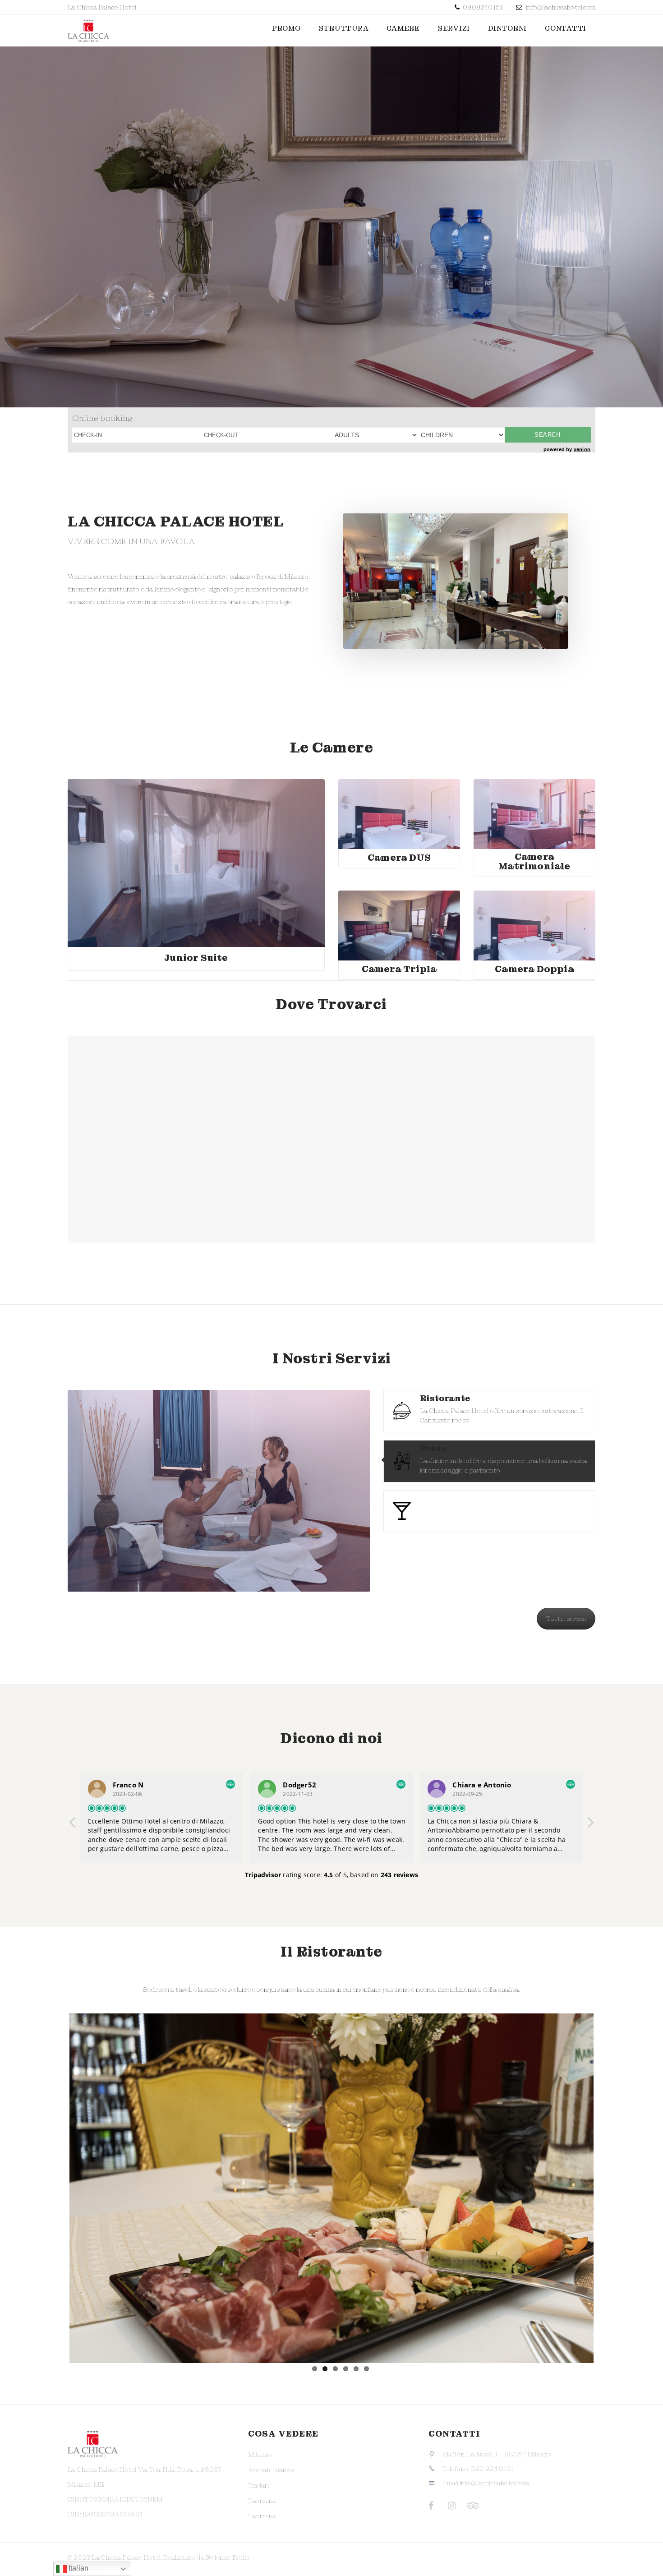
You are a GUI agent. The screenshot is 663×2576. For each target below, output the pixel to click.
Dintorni (507, 28)
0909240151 (482, 7)
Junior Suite (196, 958)
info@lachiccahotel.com (561, 7)
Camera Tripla (399, 969)
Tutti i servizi (566, 1619)
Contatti (566, 28)
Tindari (258, 2485)
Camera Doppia (534, 969)
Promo (286, 28)
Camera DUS (399, 858)
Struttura (344, 28)
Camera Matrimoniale (534, 861)
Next (607, 2186)
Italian (78, 2568)
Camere (403, 28)
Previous (56, 2186)
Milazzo (260, 2455)
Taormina (262, 2501)
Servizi (454, 28)
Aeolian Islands (271, 2470)
